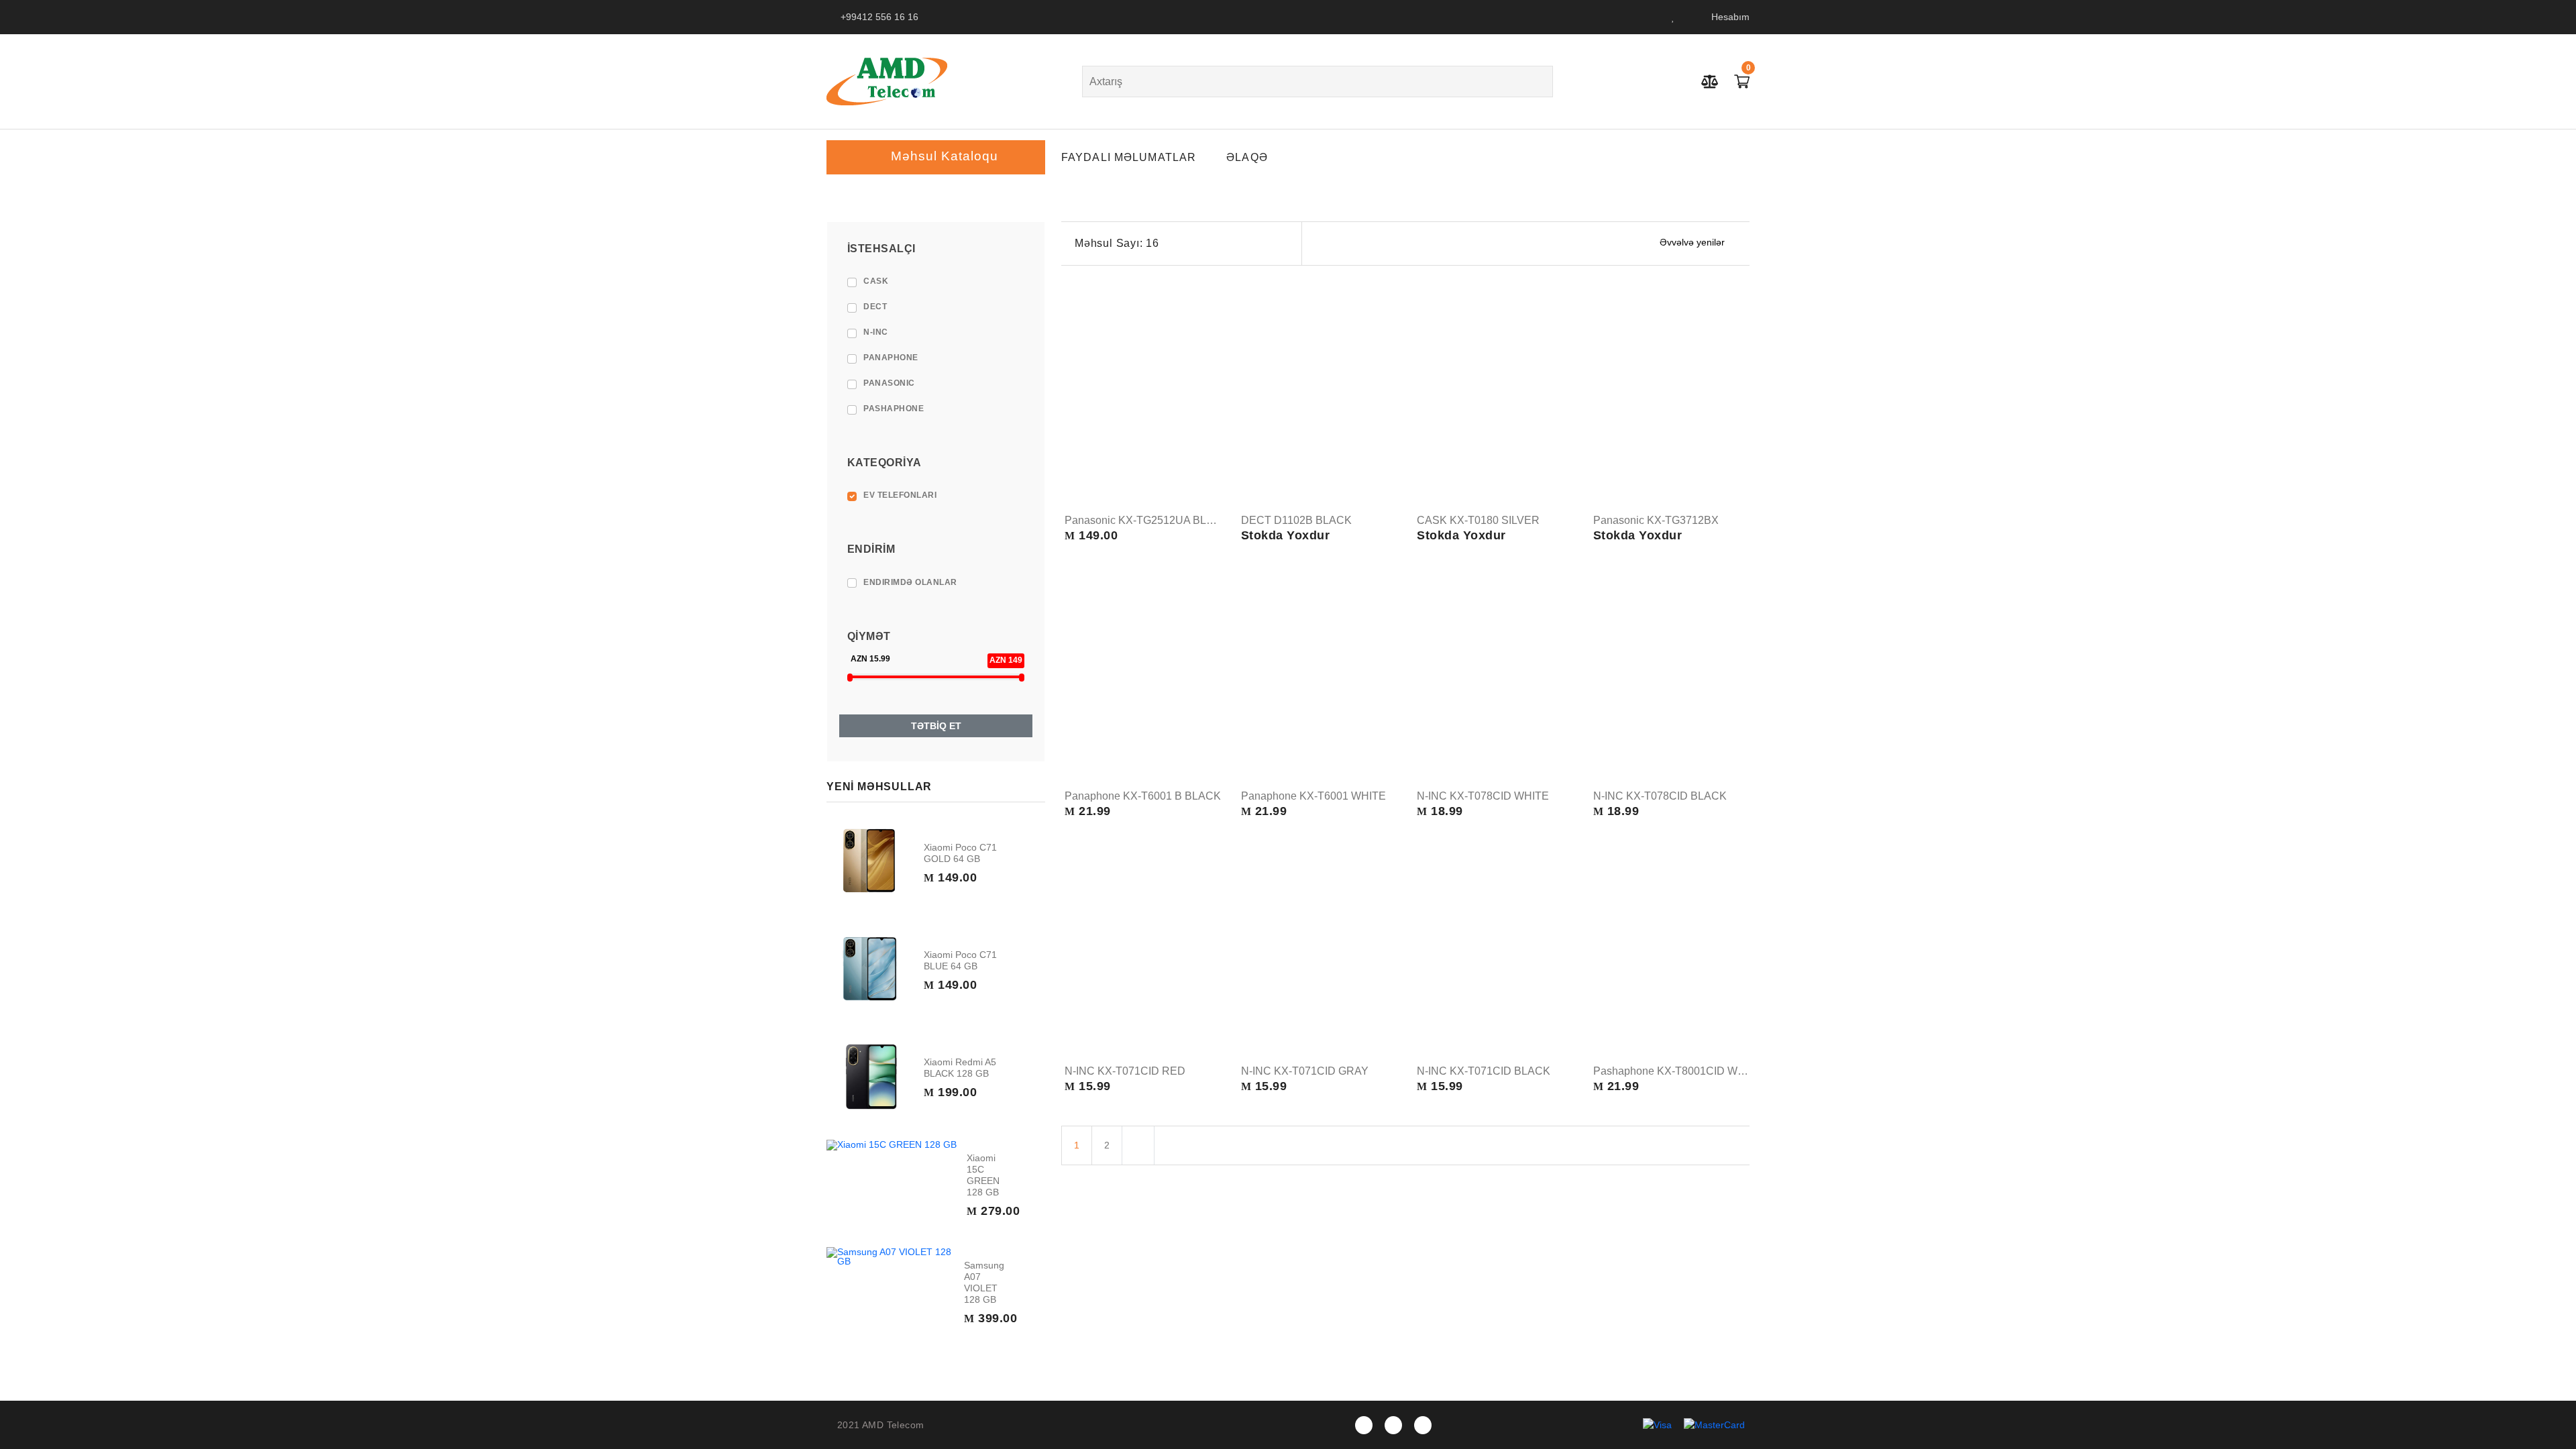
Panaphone (891, 358)
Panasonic (889, 383)
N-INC (876, 332)
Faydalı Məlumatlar (1129, 157)
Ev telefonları (900, 495)
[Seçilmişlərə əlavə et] (1210, 466)
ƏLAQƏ (1247, 157)
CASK (876, 281)
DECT (875, 307)
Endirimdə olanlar (910, 582)
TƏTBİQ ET (936, 726)
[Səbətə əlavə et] (1210, 440)
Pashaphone (894, 409)
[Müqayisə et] (1210, 491)
